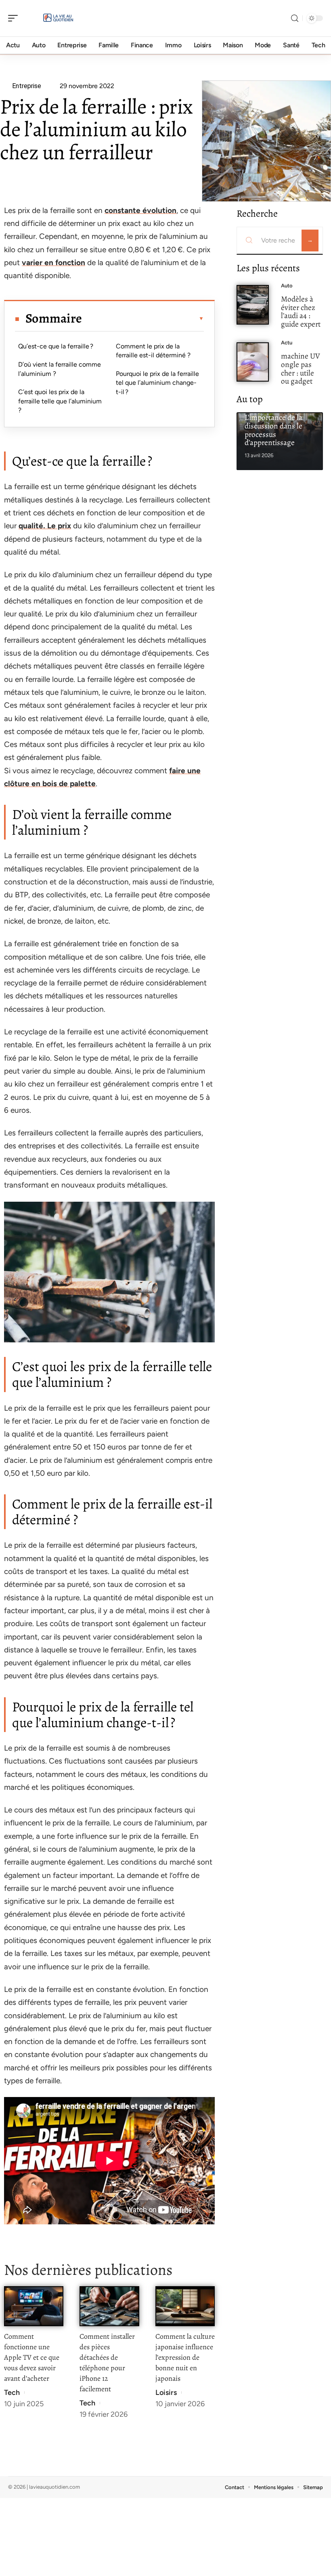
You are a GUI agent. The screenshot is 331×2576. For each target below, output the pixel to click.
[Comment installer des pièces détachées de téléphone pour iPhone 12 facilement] (109, 2306)
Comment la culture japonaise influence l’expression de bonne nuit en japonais (185, 2357)
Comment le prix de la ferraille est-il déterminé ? (153, 351)
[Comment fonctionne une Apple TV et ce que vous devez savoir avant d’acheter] (34, 2306)
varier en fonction (53, 263)
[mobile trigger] (15, 18)
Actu (287, 343)
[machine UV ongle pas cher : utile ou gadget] (253, 362)
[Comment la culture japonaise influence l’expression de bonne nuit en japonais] (185, 2306)
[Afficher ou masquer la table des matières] (143, 319)
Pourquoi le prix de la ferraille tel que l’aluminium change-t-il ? (157, 383)
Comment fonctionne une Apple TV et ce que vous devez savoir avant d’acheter (32, 2357)
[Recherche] (295, 18)
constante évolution (140, 210)
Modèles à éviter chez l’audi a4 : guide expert (301, 311)
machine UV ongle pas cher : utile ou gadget (301, 368)
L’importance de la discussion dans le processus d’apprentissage (273, 430)
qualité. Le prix (45, 526)
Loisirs (166, 2392)
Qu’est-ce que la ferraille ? (56, 346)
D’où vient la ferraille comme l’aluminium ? (60, 369)
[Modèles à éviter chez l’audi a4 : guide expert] (253, 305)
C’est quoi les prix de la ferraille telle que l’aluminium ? (60, 401)
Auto (287, 286)
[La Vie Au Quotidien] (58, 18)
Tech (12, 2392)
